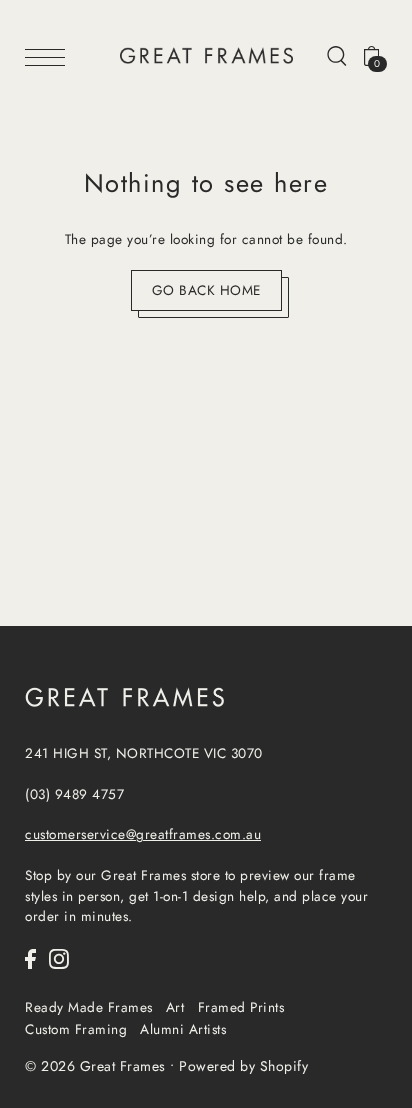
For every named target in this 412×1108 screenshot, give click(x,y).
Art (175, 1007)
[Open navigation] (50, 56)
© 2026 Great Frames (95, 1066)
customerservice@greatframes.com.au (143, 834)
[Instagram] (59, 958)
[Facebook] (30, 958)
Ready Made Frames (89, 1007)
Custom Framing (76, 1029)
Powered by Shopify (243, 1066)
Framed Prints (241, 1007)
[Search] (337, 55)
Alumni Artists (183, 1029)
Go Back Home (206, 290)
